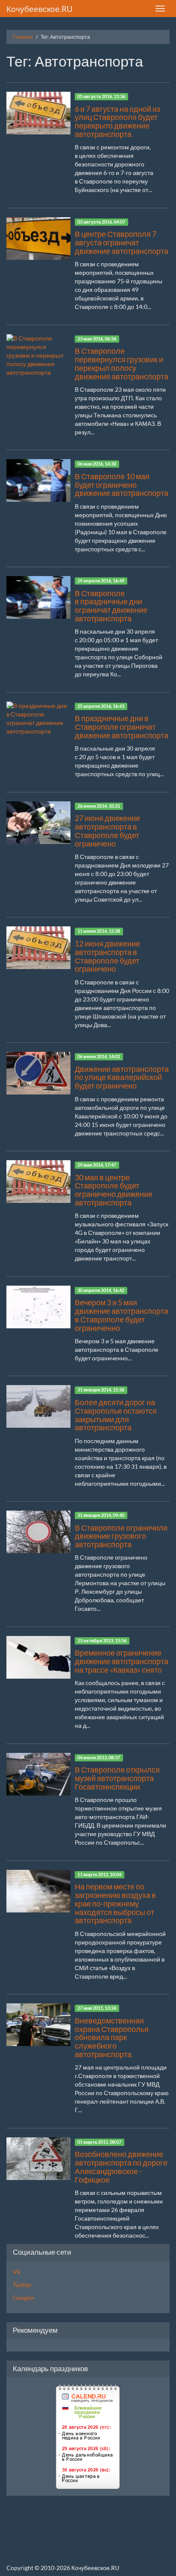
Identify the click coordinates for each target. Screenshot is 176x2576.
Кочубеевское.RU (40, 9)
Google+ (24, 2298)
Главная (23, 37)
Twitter (22, 2285)
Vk (16, 2272)
